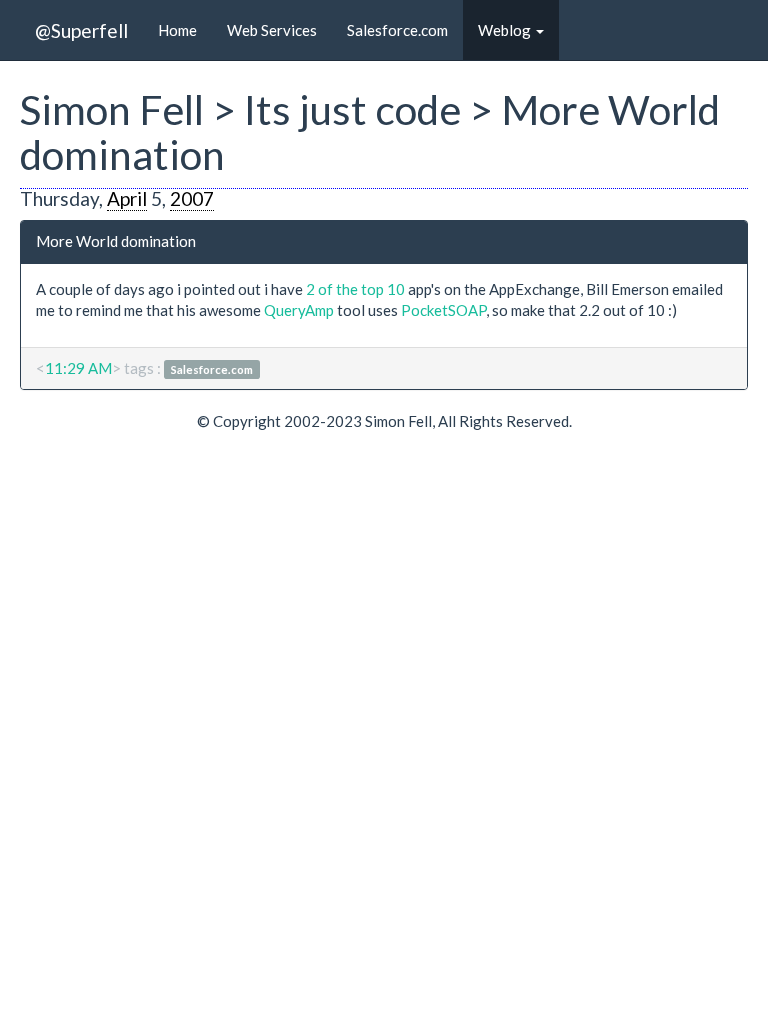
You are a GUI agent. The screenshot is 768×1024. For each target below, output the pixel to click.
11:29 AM (78, 368)
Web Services (272, 30)
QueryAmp (299, 310)
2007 (192, 198)
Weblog (506, 30)
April (127, 198)
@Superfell (81, 30)
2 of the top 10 (355, 289)
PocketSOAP (443, 310)
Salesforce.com (397, 30)
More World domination (116, 241)
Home (177, 30)
